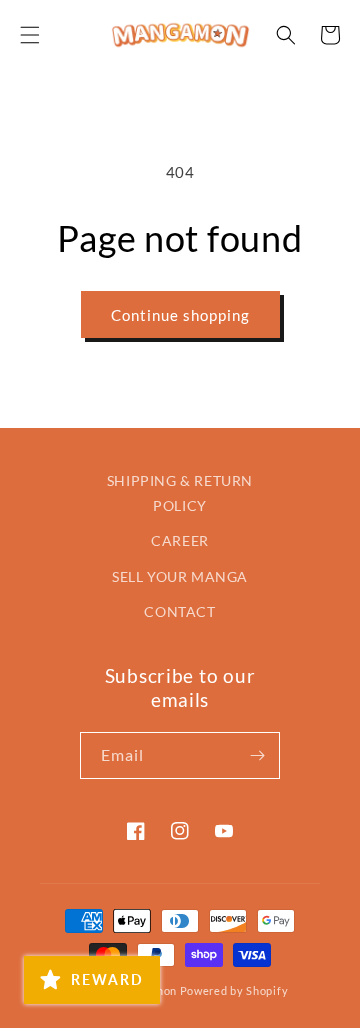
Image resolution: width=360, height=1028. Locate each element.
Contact (179, 611)
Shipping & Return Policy (180, 493)
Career (180, 540)
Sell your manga (180, 576)
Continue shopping (180, 315)
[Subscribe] (257, 755)
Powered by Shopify (234, 990)
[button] (30, 35)
